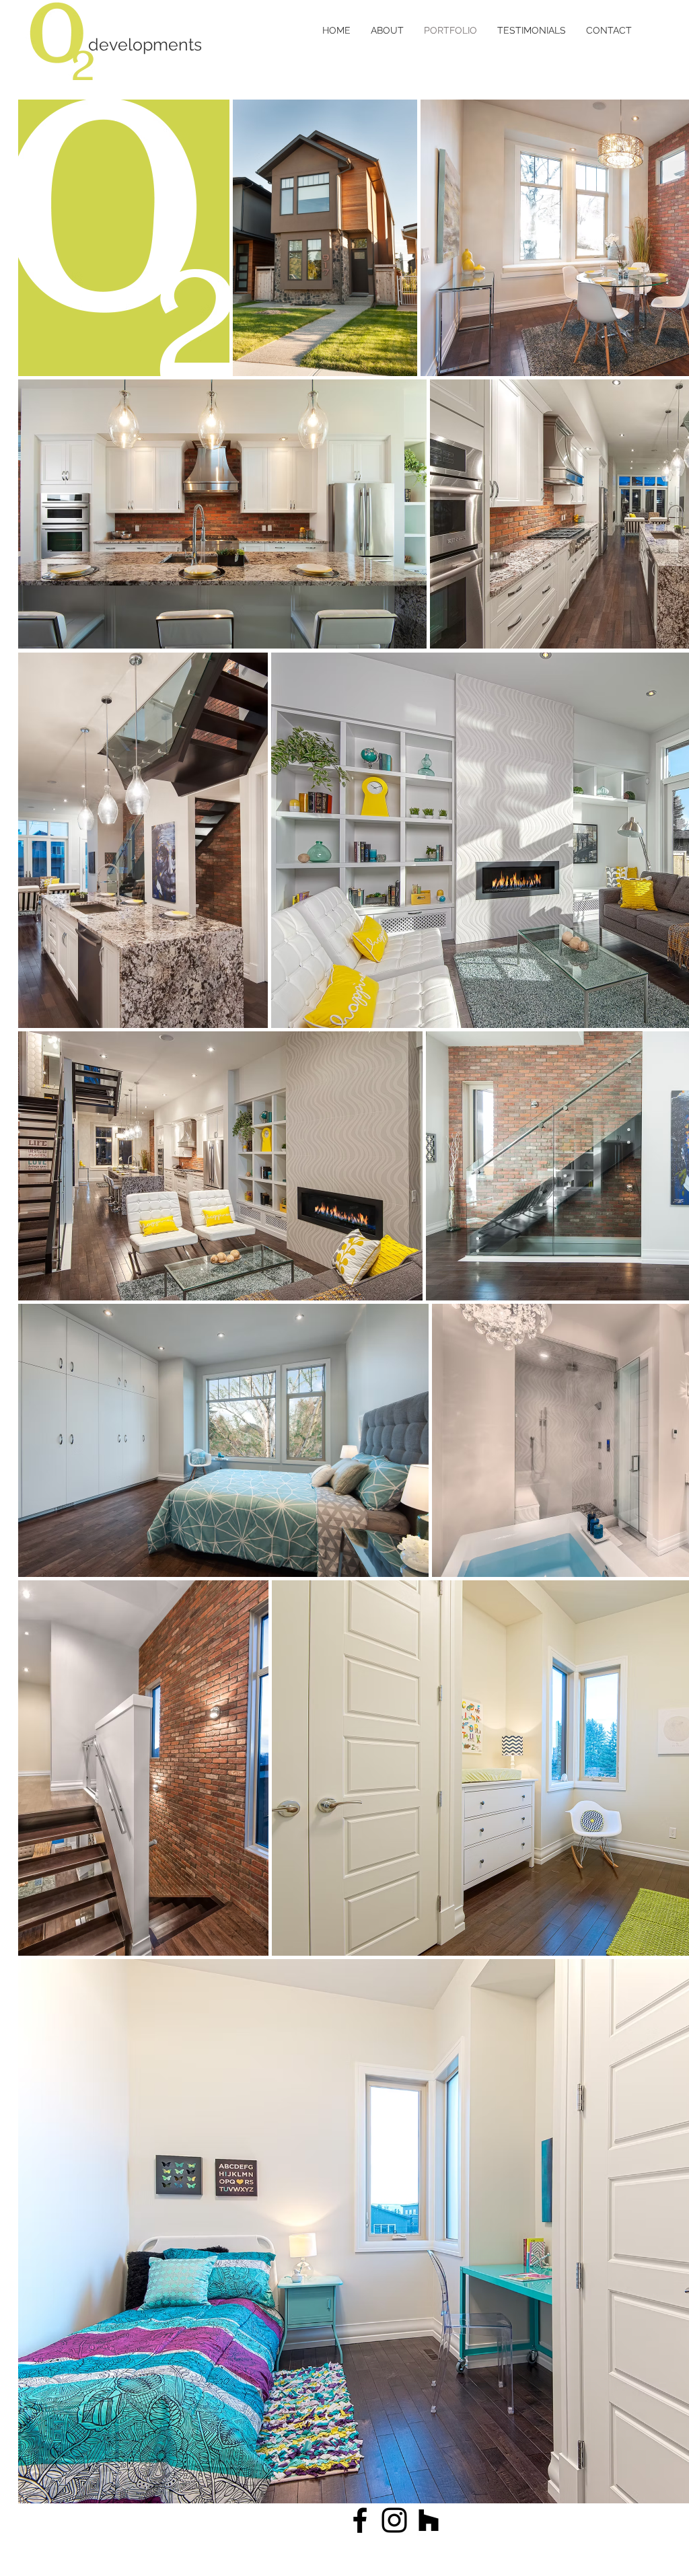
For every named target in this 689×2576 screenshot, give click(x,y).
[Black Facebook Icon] (360, 2520)
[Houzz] (429, 2520)
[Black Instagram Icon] (394, 2520)
